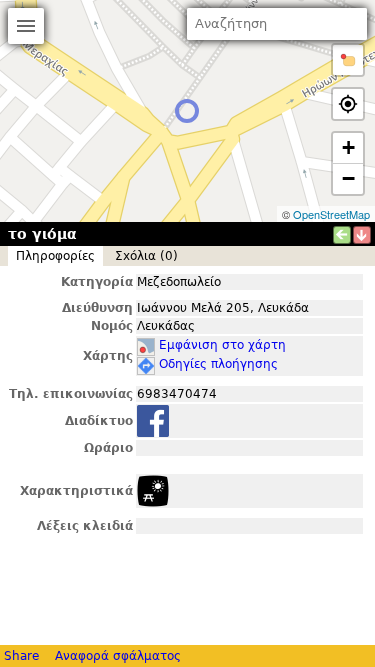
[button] (348, 60)
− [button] (348, 178)
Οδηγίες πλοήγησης (218, 364)
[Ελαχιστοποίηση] (362, 235)
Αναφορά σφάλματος (118, 656)
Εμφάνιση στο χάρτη (222, 345)
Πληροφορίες (55, 256)
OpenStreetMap (331, 214)
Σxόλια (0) (146, 256)
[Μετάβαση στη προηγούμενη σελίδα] (342, 235)
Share (21, 656)
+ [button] (348, 147)
